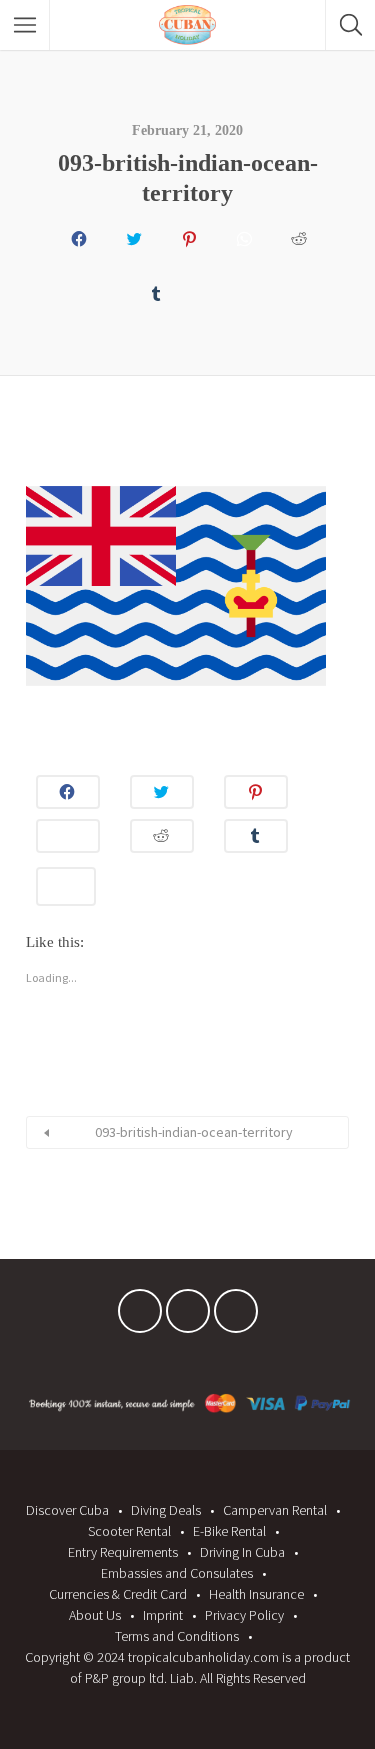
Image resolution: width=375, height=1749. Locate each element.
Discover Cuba (67, 1510)
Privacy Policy (244, 1615)
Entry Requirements (123, 1552)
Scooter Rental (129, 1531)
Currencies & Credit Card (118, 1594)
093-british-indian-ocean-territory (194, 1132)
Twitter (188, 1316)
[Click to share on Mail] (210, 288)
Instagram (236, 1316)
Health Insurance (256, 1594)
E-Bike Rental (229, 1531)
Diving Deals (166, 1510)
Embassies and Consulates (177, 1573)
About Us (95, 1615)
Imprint (163, 1615)
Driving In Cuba (242, 1552)
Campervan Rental (275, 1510)
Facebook (140, 1316)
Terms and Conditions (177, 1636)
